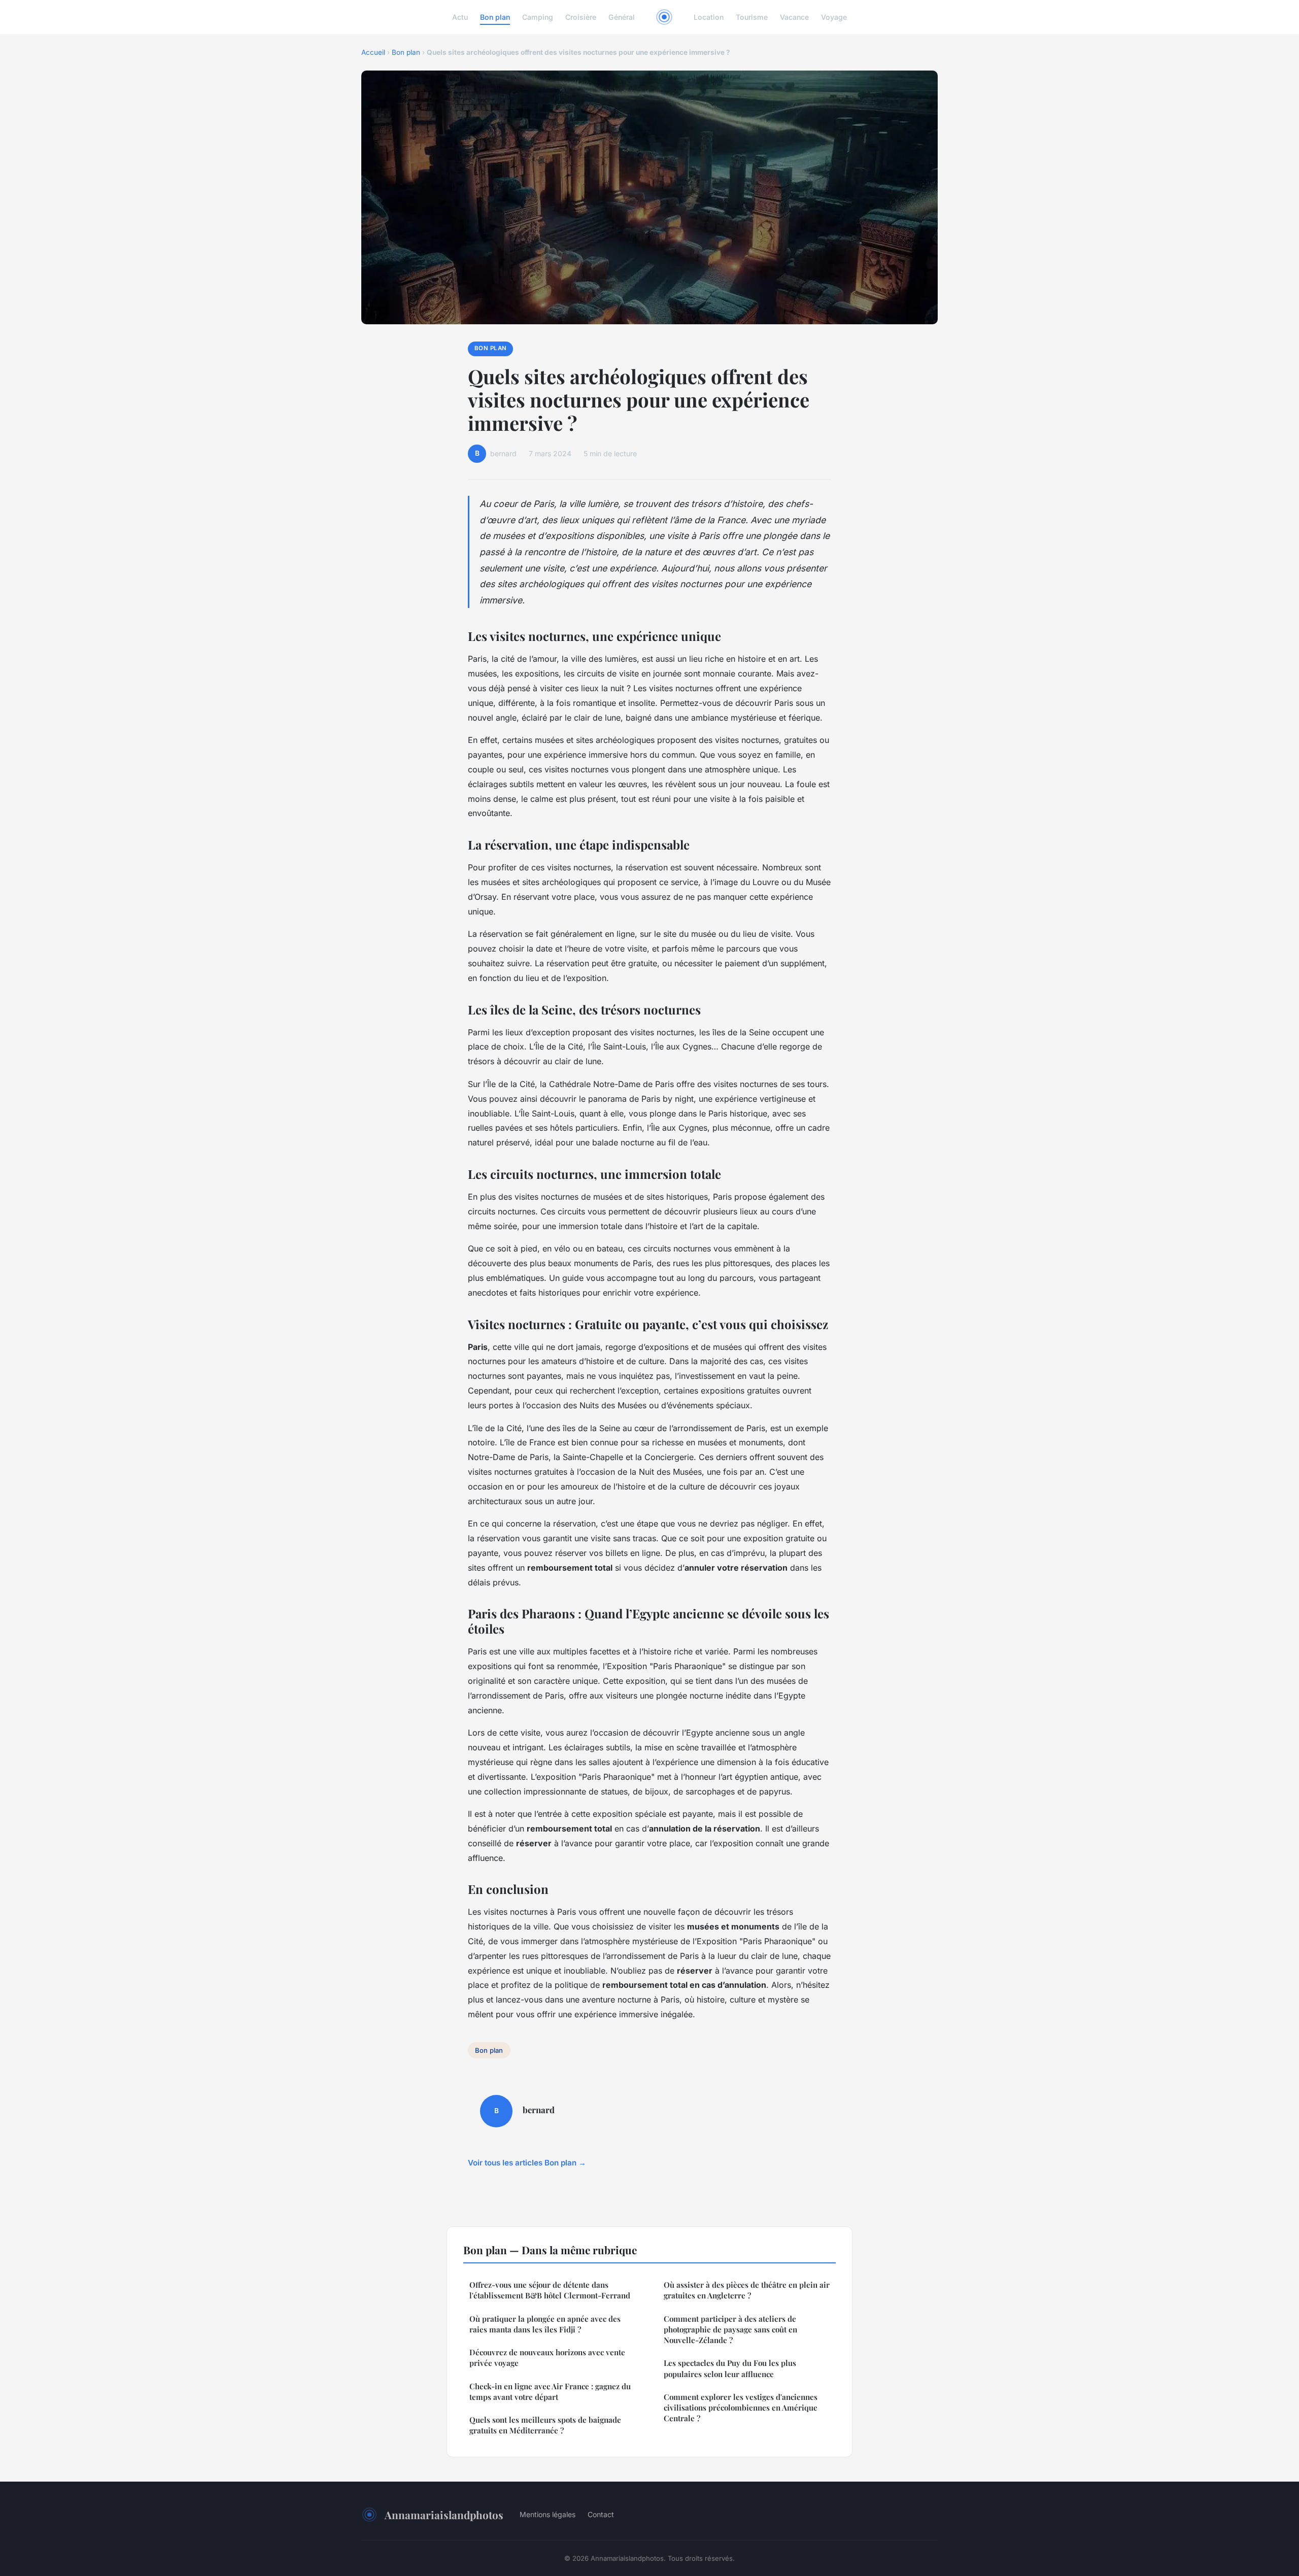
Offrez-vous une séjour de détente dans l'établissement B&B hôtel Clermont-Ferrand (550, 2290)
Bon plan (495, 17)
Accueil (373, 52)
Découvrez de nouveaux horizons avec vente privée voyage (547, 2358)
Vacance (794, 17)
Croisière (581, 17)
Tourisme (752, 17)
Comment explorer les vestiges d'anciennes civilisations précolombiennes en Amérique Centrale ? (741, 2408)
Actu (460, 17)
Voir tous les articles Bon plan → (527, 2163)
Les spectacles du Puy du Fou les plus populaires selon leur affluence (730, 2368)
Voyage (834, 17)
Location (709, 17)
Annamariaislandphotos (444, 2515)
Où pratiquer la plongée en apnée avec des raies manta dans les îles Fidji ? (545, 2324)
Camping (538, 17)
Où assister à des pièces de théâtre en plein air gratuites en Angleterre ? (747, 2290)
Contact (601, 2514)
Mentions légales (548, 2514)
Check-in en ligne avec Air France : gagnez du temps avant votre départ (550, 2392)
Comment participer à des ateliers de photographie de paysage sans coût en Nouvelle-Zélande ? (730, 2330)
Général (622, 17)
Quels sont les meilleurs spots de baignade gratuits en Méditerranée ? (545, 2425)
